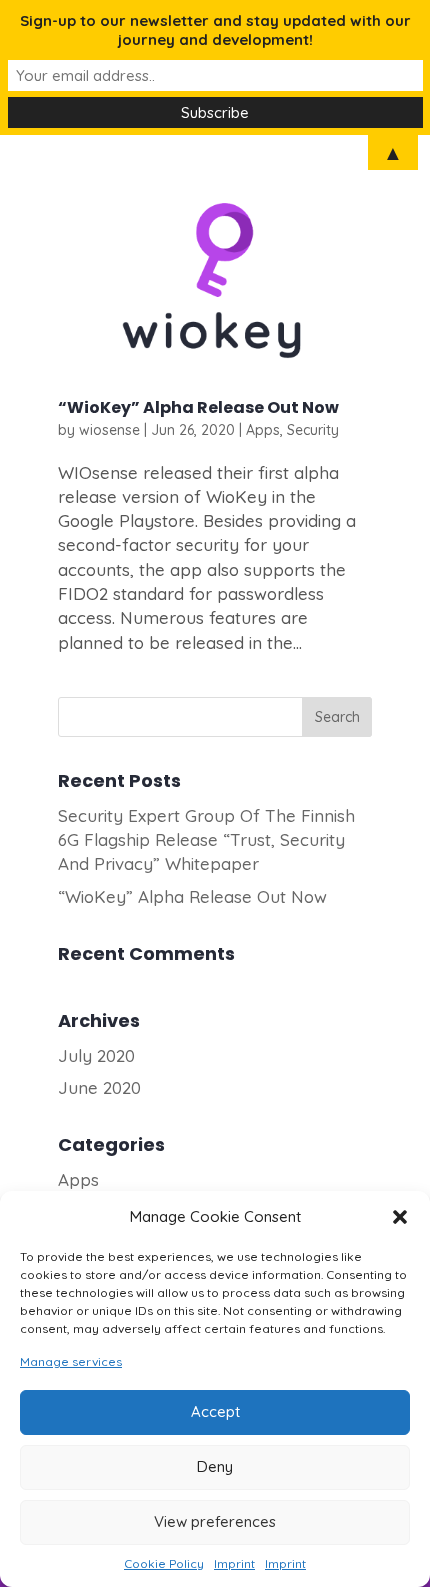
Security (313, 430)
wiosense (109, 430)
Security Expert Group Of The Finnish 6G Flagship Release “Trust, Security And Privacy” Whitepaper (206, 840)
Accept (215, 1411)
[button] (400, 1217)
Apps (263, 430)
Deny (215, 1466)
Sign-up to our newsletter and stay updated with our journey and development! (215, 30)
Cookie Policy (164, 1563)
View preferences (215, 1521)
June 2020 (99, 1087)
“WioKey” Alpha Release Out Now (198, 407)
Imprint (234, 1563)
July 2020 (96, 1055)
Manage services (71, 1361)
